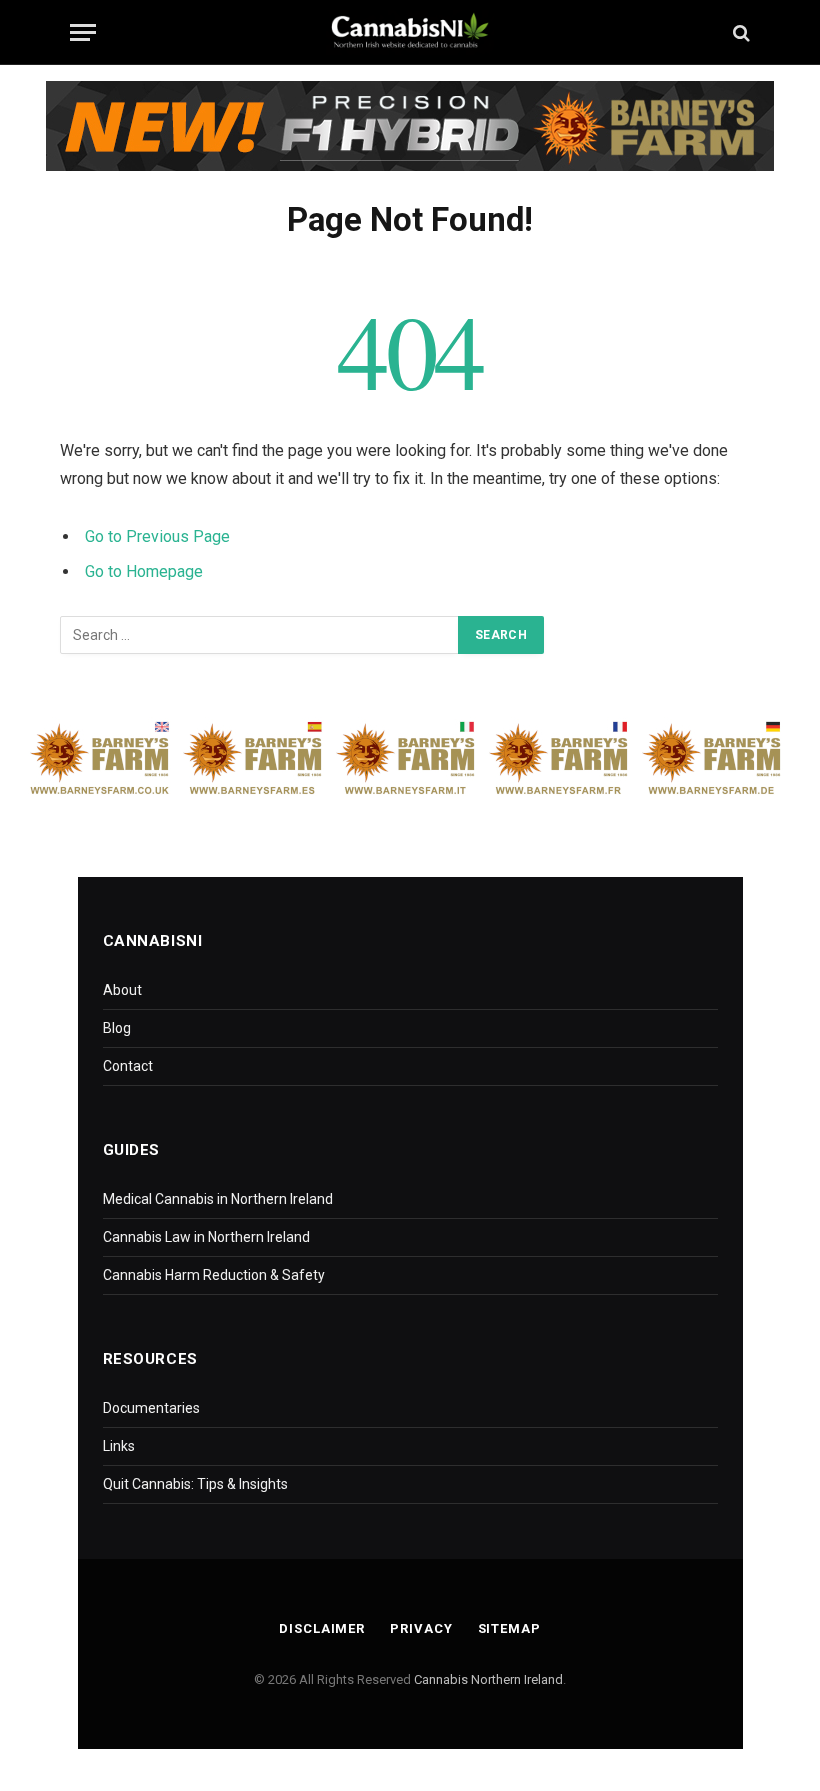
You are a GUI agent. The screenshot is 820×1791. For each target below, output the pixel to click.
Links (119, 1446)
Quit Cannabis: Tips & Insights (195, 1484)
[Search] (739, 32)
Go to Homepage (144, 571)
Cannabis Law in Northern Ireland (206, 1237)
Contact (128, 1066)
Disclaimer (322, 1628)
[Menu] (83, 32)
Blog (117, 1028)
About (122, 990)
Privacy (421, 1628)
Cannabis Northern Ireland (488, 1679)
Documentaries (151, 1408)
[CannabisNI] (410, 32)
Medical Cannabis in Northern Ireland (218, 1199)
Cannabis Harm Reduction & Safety (214, 1275)
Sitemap (509, 1628)
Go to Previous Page (157, 536)
